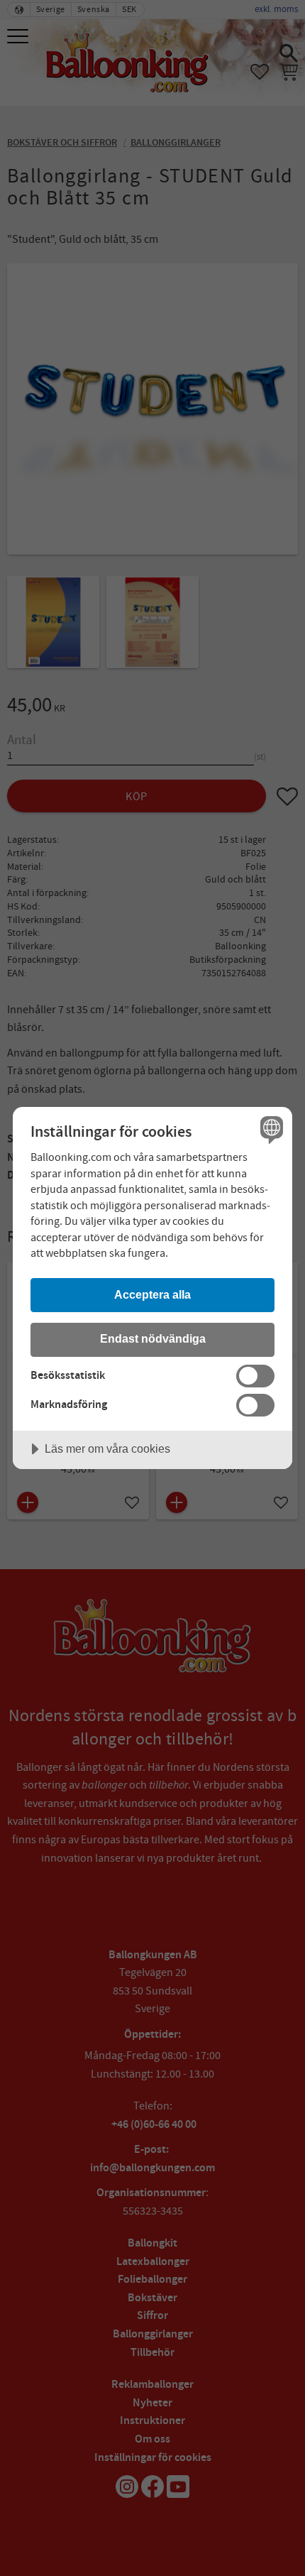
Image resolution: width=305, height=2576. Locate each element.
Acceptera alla (152, 1294)
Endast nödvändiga (153, 1338)
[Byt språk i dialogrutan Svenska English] (270, 1129)
